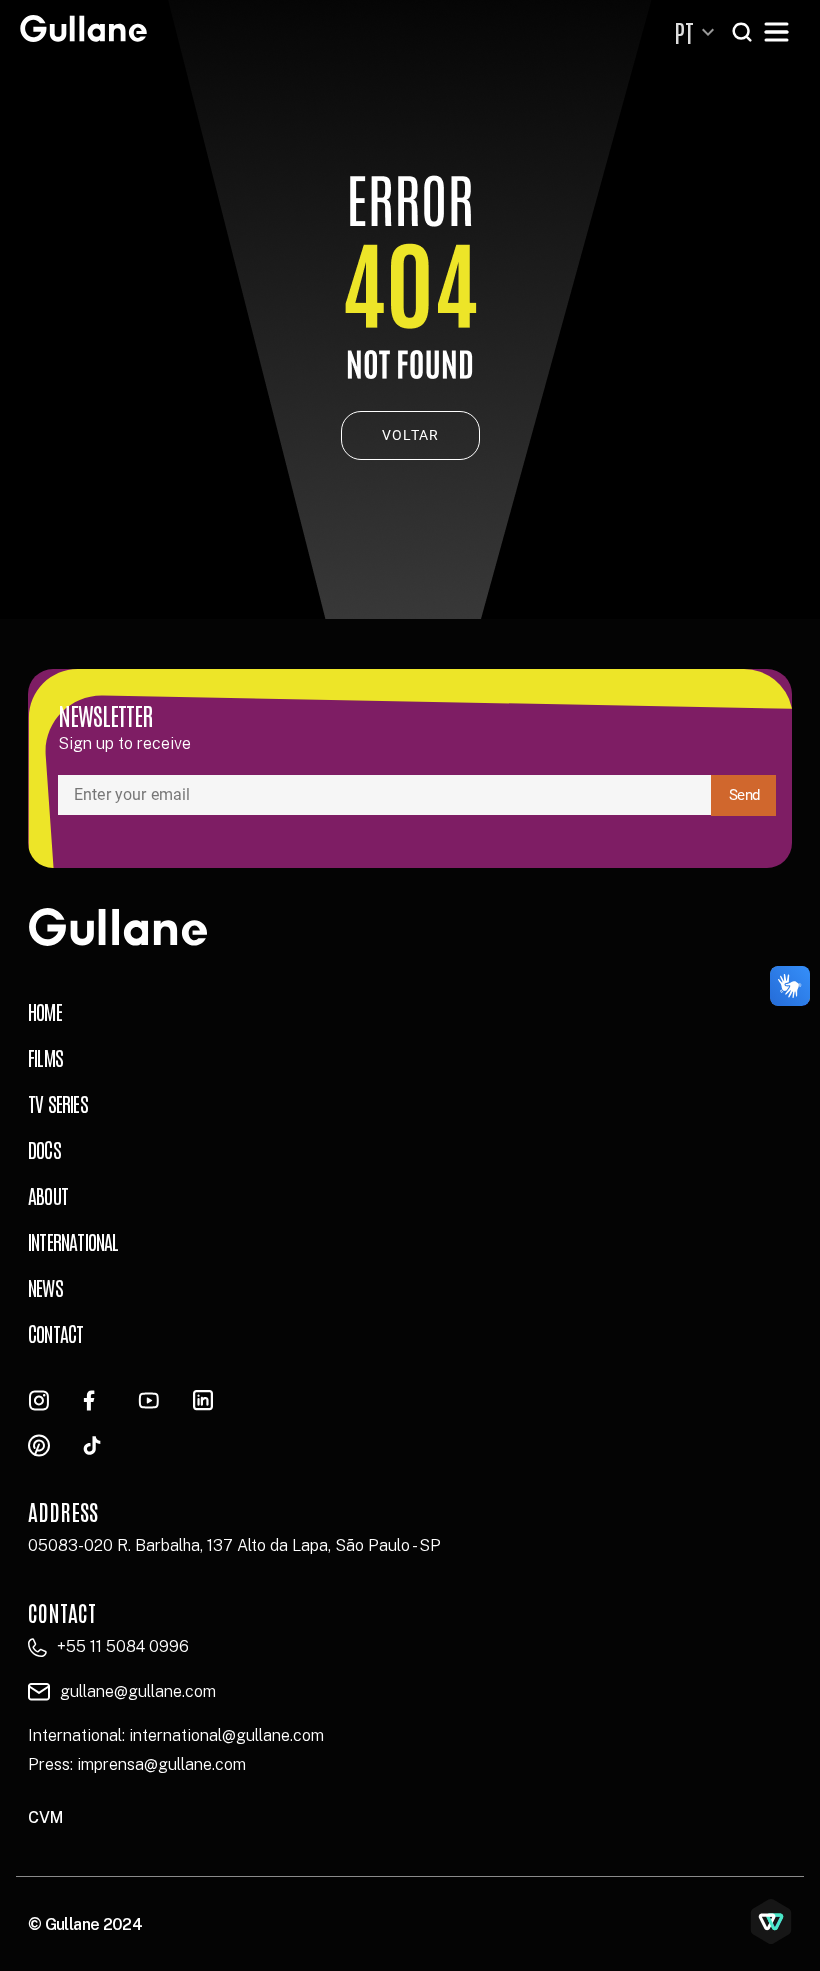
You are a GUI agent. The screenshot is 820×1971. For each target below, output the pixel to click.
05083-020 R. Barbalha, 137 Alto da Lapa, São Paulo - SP (234, 1545)
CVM (45, 1817)
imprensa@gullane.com (161, 1764)
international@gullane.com (226, 1735)
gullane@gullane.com (138, 1691)
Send (744, 795)
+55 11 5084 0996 (123, 1646)
